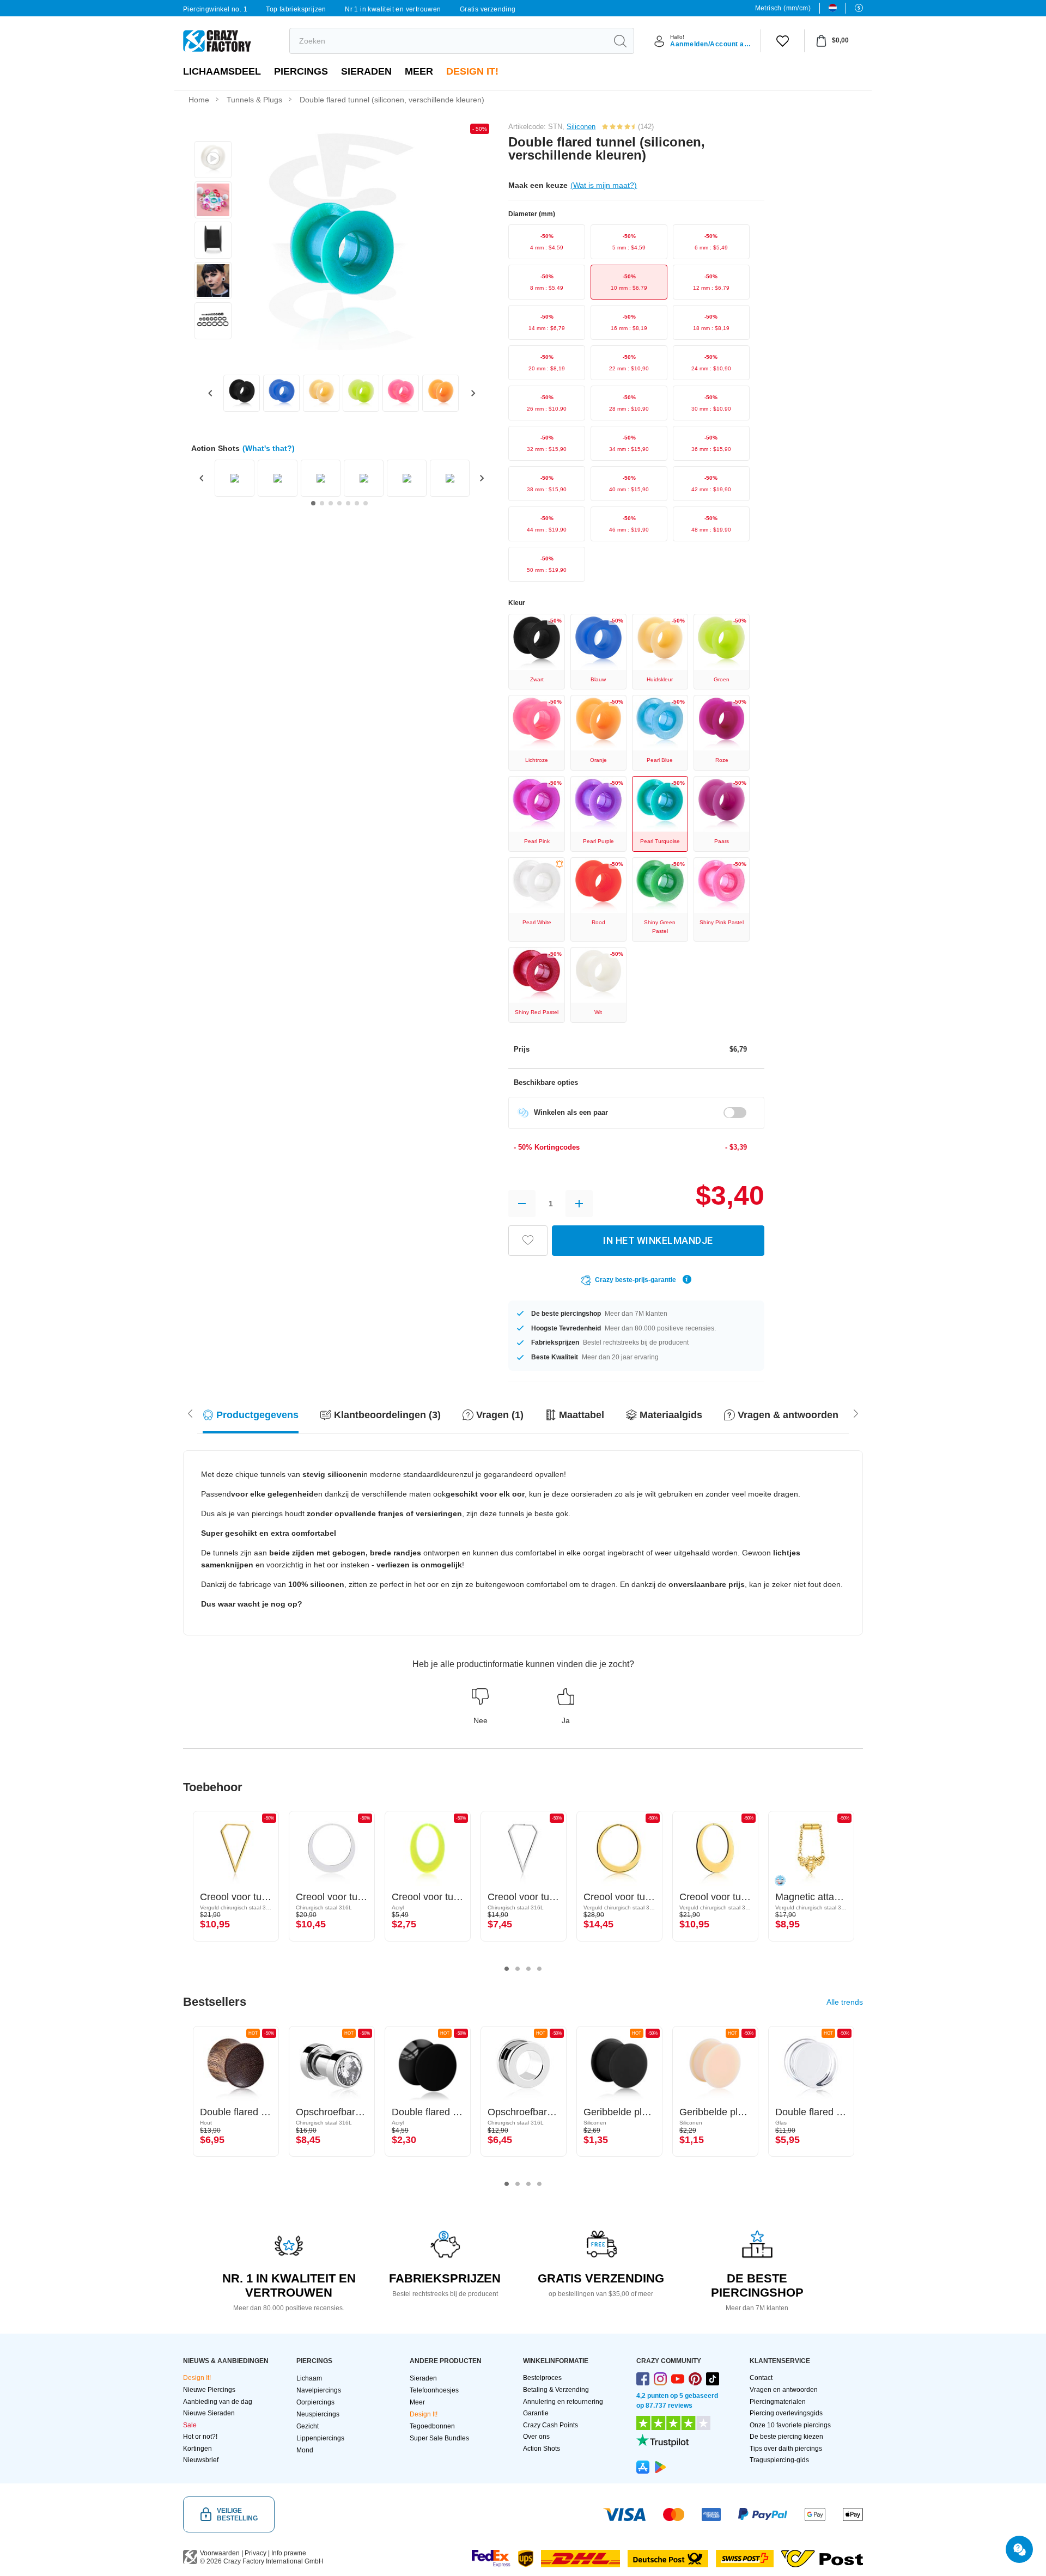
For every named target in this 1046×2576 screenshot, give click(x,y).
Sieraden (366, 71)
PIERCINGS (301, 71)
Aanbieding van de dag (218, 2402)
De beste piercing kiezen (786, 2437)
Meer (419, 71)
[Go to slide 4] (339, 503)
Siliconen (581, 127)
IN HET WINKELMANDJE (658, 1240)
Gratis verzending (488, 9)
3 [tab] (528, 1969)
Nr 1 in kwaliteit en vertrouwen (393, 9)
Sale (190, 2425)
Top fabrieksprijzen (296, 9)
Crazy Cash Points (551, 2425)
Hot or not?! (200, 2437)
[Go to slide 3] (331, 503)
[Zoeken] (620, 41)
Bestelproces (542, 2378)
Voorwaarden (220, 2553)
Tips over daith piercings (786, 2449)
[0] (783, 41)
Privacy (256, 2553)
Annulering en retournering (563, 2402)
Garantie (536, 2413)
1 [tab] (507, 1969)
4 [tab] (539, 1969)
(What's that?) (269, 448)
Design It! (472, 71)
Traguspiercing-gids (779, 2460)
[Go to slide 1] (313, 503)
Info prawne (289, 2553)
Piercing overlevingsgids (786, 2413)
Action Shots (542, 2449)
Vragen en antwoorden (784, 2390)
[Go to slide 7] (366, 503)
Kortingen (197, 2449)
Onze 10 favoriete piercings (790, 2425)
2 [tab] (518, 1969)
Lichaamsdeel (222, 71)
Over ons (536, 2437)
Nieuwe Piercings (209, 2390)
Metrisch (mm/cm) (783, 8)
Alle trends (845, 2002)
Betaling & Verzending (556, 2390)
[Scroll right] (190, 1413)
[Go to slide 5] (348, 503)
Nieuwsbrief (201, 2460)
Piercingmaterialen (778, 2402)
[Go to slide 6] (357, 503)
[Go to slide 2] (322, 503)
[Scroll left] (856, 1413)
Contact (761, 2378)
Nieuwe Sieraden (209, 2413)
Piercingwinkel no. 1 (215, 9)
